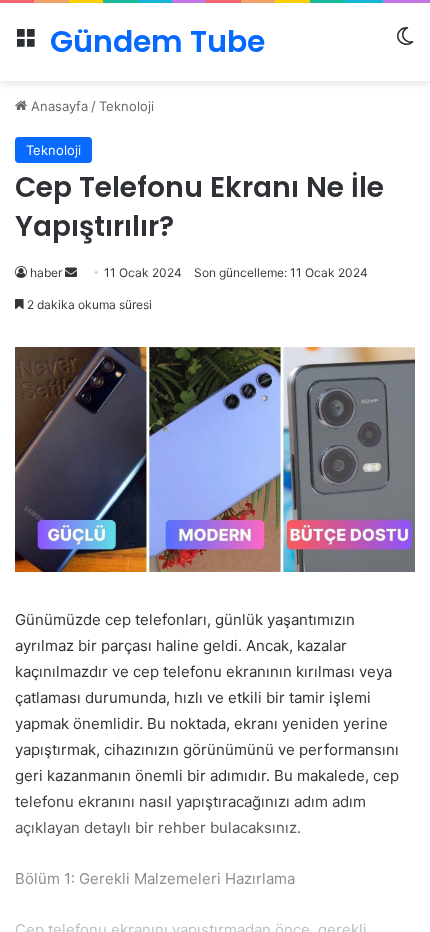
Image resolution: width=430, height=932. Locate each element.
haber (46, 272)
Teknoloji (126, 106)
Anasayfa (57, 106)
